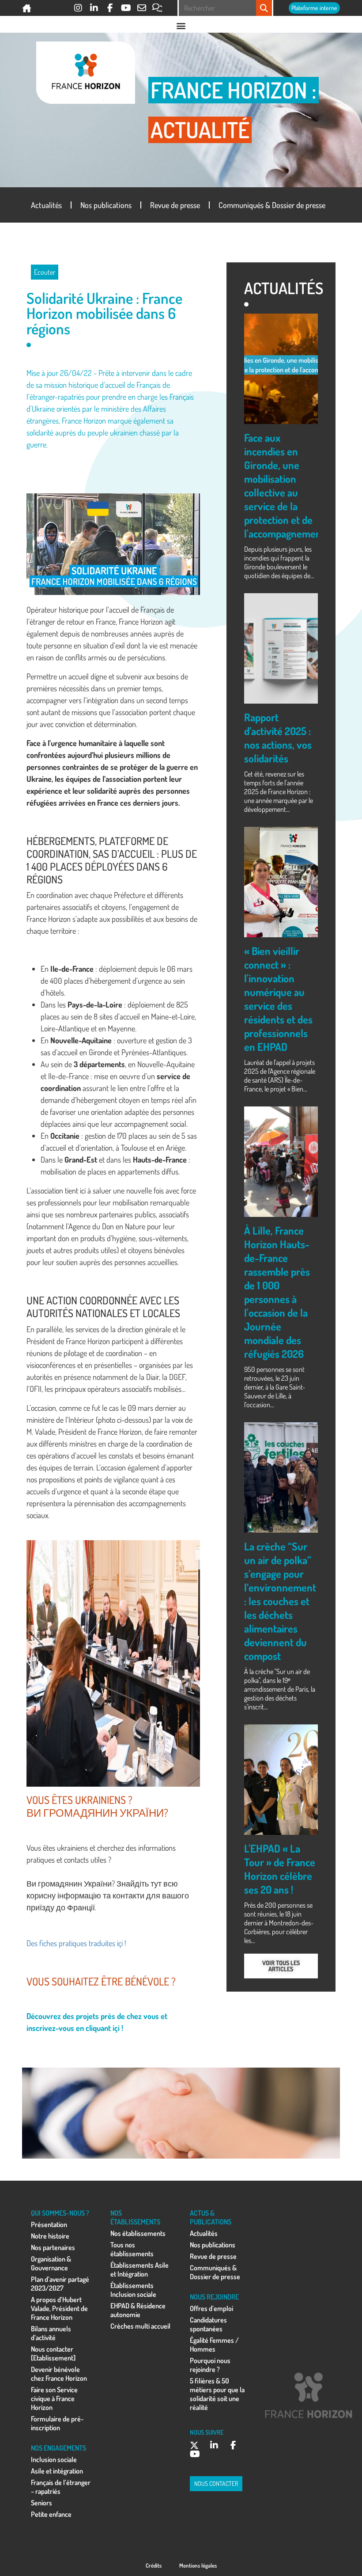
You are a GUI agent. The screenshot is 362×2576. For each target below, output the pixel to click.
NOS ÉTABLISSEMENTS (135, 2217)
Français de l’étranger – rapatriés (61, 2487)
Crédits (154, 2565)
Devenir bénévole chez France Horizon (59, 2374)
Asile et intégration (57, 2471)
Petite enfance (51, 2514)
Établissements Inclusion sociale (133, 2290)
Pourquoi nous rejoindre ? (210, 2365)
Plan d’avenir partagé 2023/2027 (60, 2284)
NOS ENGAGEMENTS (58, 2448)
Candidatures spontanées (208, 2324)
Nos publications (106, 205)
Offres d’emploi (211, 2308)
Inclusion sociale (54, 2459)
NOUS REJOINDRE (214, 2297)
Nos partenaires (53, 2247)
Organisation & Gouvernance (51, 2263)
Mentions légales (198, 2565)
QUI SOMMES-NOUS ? (60, 2213)
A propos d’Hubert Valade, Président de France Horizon (59, 2308)
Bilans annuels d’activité (51, 2333)
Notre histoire (50, 2236)
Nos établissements (138, 2233)
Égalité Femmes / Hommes (214, 2345)
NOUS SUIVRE (207, 2432)
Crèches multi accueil (140, 2326)
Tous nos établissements (132, 2249)
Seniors (41, 2503)
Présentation (49, 2224)
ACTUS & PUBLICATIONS (211, 2217)
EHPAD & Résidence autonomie (138, 2310)
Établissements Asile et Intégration (140, 2269)
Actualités (46, 205)
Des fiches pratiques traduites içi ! (76, 1943)
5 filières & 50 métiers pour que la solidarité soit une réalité (217, 2394)
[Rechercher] (264, 8)
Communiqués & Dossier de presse (272, 205)
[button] (181, 25)
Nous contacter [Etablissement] (53, 2353)
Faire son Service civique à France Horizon (54, 2398)
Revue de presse (175, 205)
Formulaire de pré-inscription (57, 2423)
